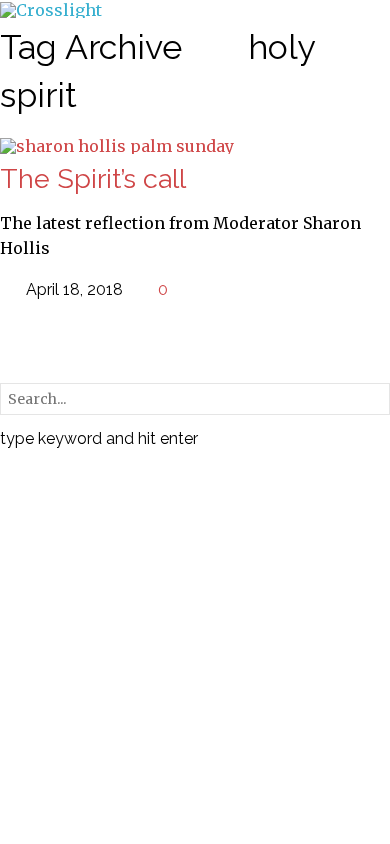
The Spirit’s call (93, 178)
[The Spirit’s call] (117, 145)
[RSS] (11, 340)
